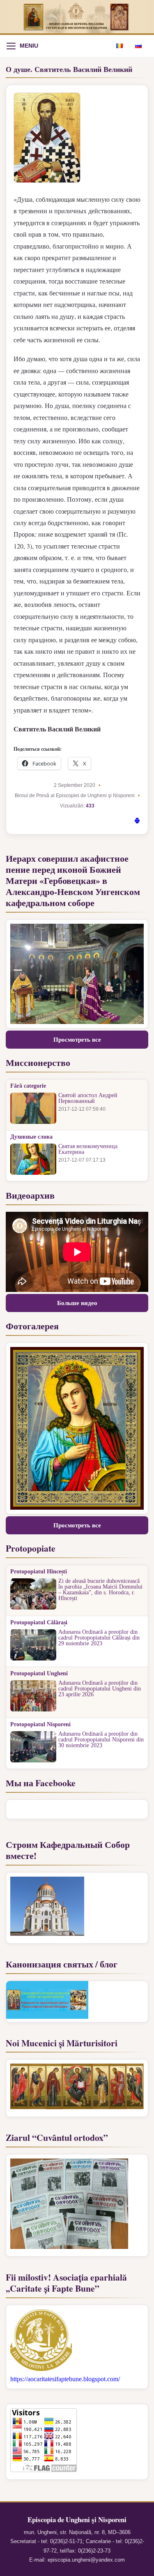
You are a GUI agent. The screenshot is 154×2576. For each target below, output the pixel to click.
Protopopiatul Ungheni (39, 1674)
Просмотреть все (77, 1040)
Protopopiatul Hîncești (39, 1572)
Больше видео (77, 1303)
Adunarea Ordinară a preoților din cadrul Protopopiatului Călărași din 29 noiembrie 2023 (99, 1638)
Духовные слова (31, 1137)
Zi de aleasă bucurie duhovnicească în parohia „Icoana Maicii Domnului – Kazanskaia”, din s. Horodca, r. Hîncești (100, 1590)
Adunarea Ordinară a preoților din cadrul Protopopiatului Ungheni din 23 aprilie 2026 (100, 1689)
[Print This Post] (137, 822)
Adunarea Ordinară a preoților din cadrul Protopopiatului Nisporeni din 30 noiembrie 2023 (101, 1740)
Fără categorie (28, 1086)
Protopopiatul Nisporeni (40, 1725)
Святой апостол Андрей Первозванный (88, 1098)
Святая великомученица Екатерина (88, 1149)
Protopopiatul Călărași (39, 1623)
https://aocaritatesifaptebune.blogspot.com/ (65, 2379)
